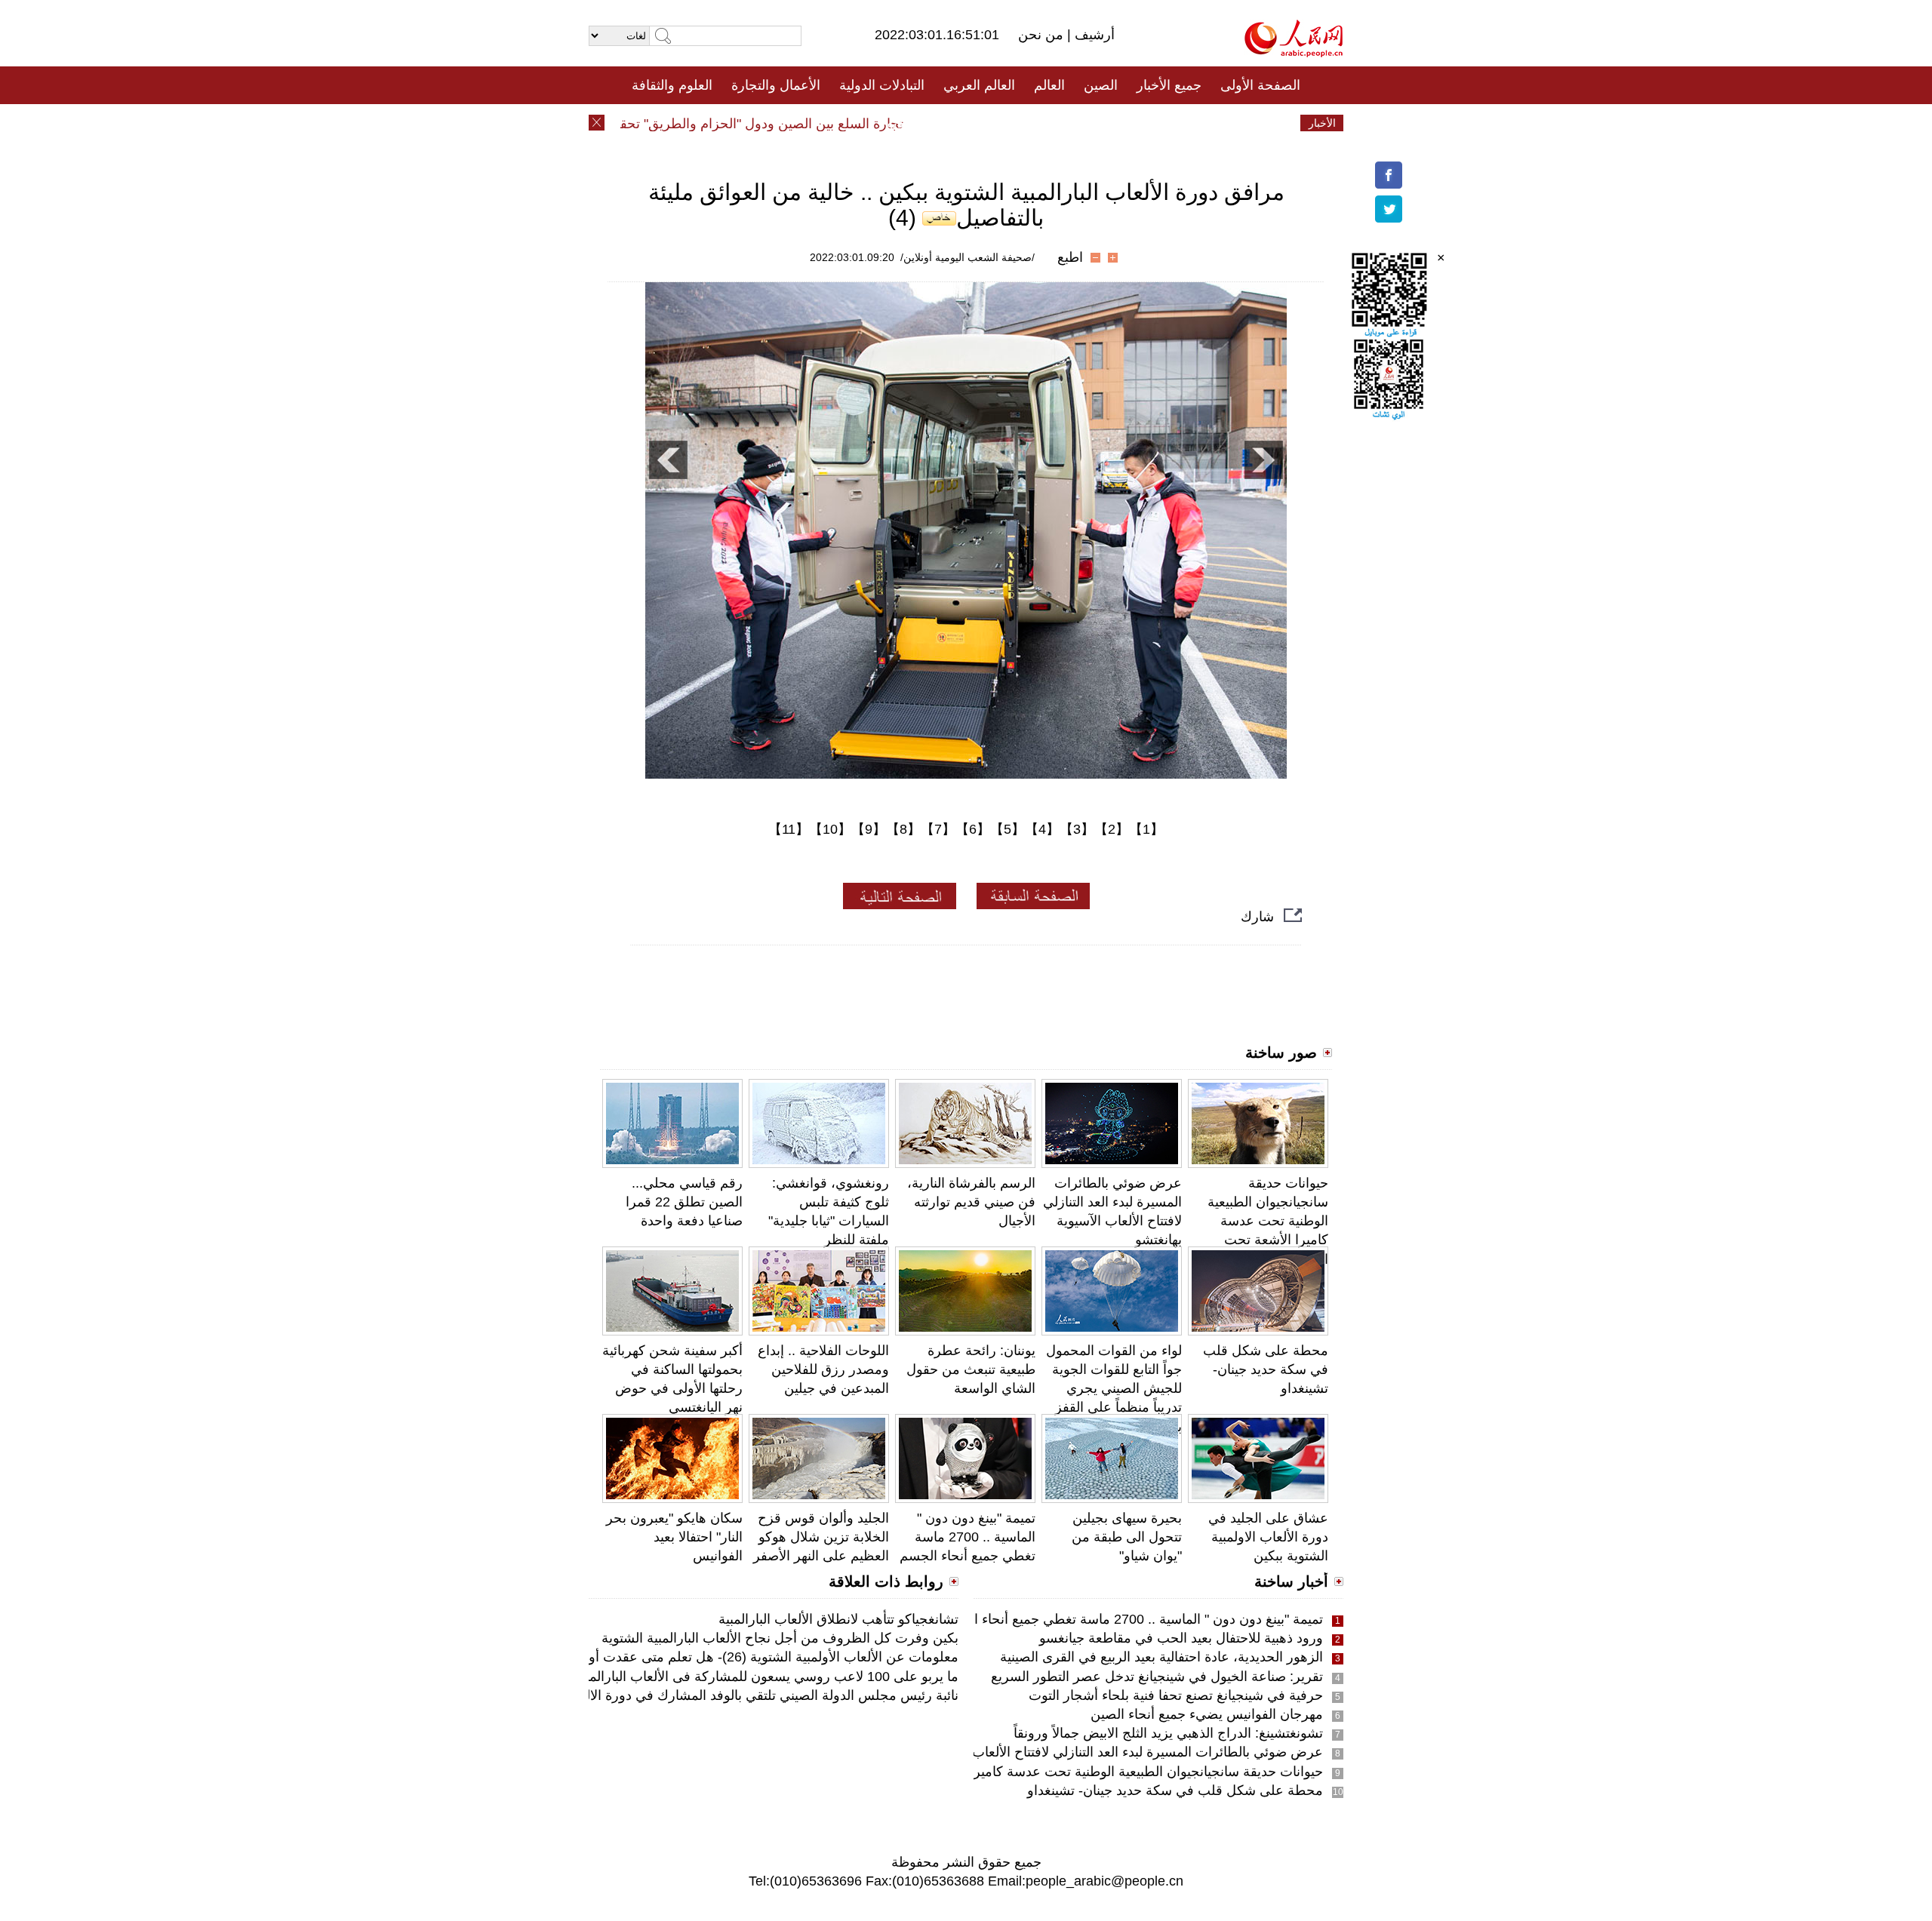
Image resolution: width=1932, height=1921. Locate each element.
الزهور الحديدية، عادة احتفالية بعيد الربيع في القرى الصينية (1161, 1657)
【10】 (830, 829)
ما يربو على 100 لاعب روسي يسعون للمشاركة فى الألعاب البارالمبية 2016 (749, 1677)
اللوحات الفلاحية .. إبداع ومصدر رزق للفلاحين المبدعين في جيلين (823, 1369)
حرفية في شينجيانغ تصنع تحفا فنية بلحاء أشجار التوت (1176, 1695)
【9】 (869, 829)
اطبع (1070, 257)
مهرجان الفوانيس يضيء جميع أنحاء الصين (1207, 1714)
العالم (1049, 85)
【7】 (938, 829)
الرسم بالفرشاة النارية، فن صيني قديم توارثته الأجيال (971, 1202)
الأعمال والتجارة (776, 85)
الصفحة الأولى (1260, 85)
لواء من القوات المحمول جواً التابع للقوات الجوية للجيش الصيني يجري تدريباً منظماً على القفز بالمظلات (1114, 1389)
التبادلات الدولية (882, 85)
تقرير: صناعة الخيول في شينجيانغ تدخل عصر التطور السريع (1157, 1677)
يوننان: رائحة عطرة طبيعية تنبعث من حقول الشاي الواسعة (971, 1369)
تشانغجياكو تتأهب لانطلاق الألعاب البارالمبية (838, 1619)
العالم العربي (979, 85)
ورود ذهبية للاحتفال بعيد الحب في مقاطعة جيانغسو (1181, 1638)
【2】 (1112, 829)
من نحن (1043, 35)
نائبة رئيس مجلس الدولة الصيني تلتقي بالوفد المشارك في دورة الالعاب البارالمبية (733, 1695)
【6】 (973, 829)
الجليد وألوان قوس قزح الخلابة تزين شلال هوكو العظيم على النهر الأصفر (821, 1537)
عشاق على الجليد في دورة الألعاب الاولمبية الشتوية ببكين (1268, 1537)
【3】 (1077, 829)
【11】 (789, 829)
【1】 (1146, 829)
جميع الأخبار (1169, 85)
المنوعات (1020, 123)
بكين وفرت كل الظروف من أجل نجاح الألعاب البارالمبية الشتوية (780, 1638)
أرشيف (1093, 35)
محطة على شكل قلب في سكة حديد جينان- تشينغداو (1266, 1369)
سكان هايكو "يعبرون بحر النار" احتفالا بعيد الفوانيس (674, 1537)
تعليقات (955, 123)
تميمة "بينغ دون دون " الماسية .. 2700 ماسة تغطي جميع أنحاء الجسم (968, 1537)
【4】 (1042, 829)
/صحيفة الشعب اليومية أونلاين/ (968, 257)
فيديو (901, 123)
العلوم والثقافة (672, 85)
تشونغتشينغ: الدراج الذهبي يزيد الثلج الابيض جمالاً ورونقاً (1168, 1733)
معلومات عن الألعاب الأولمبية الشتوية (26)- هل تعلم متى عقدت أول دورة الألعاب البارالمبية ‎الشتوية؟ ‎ (676, 1657)
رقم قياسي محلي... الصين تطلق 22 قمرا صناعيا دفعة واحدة (684, 1202)
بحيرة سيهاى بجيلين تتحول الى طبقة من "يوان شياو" (1127, 1537)
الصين (1101, 85)
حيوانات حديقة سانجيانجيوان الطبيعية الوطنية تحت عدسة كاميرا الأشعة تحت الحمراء (1268, 1221)
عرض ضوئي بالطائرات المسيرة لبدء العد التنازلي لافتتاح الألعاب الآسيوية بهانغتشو (1098, 1752)
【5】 (1008, 829)
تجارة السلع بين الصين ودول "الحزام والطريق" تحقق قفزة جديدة (758, 124)
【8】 (903, 829)
